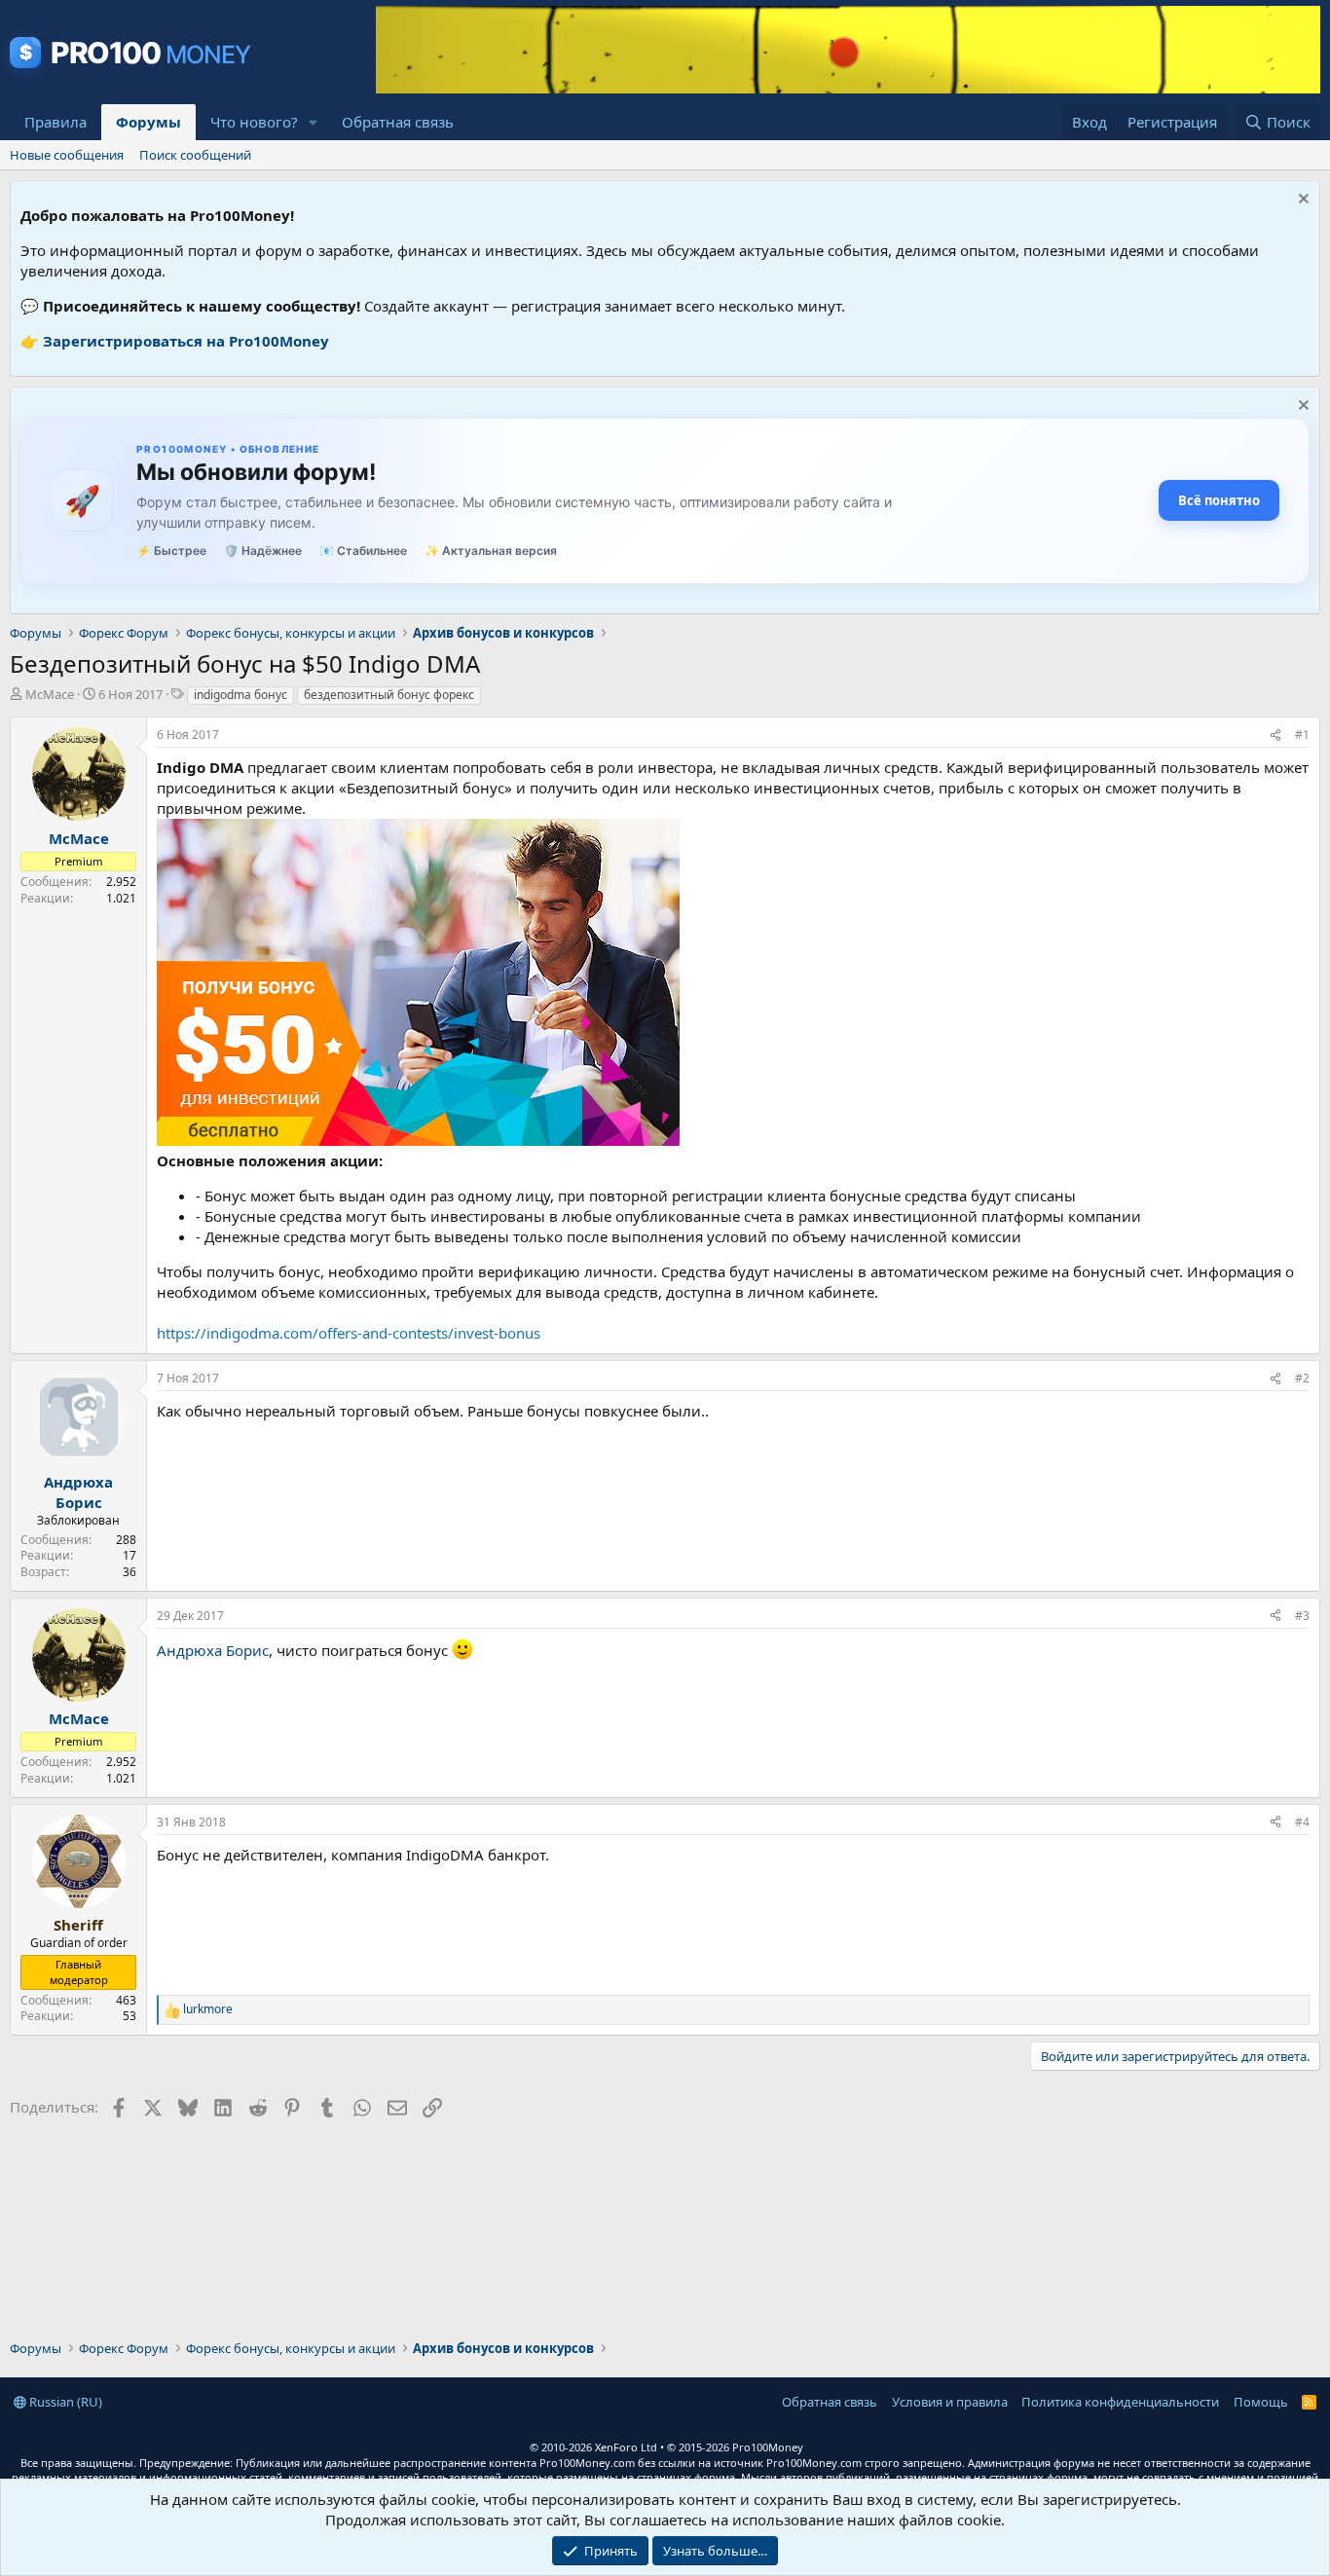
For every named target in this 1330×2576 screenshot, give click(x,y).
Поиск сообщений (195, 155)
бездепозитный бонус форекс (389, 695)
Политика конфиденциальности (1120, 2402)
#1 (1302, 735)
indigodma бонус (240, 695)
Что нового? (254, 122)
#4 (1302, 1822)
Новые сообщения (67, 155)
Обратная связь (398, 122)
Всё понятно (1219, 500)
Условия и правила (950, 2402)
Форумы (148, 122)
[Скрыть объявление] (1301, 201)
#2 (1302, 1378)
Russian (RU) (64, 2402)
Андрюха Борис (213, 1650)
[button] (314, 122)
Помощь (1261, 2402)
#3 (1302, 1616)
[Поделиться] (1275, 736)
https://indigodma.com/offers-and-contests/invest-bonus (349, 1333)
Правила (55, 122)
